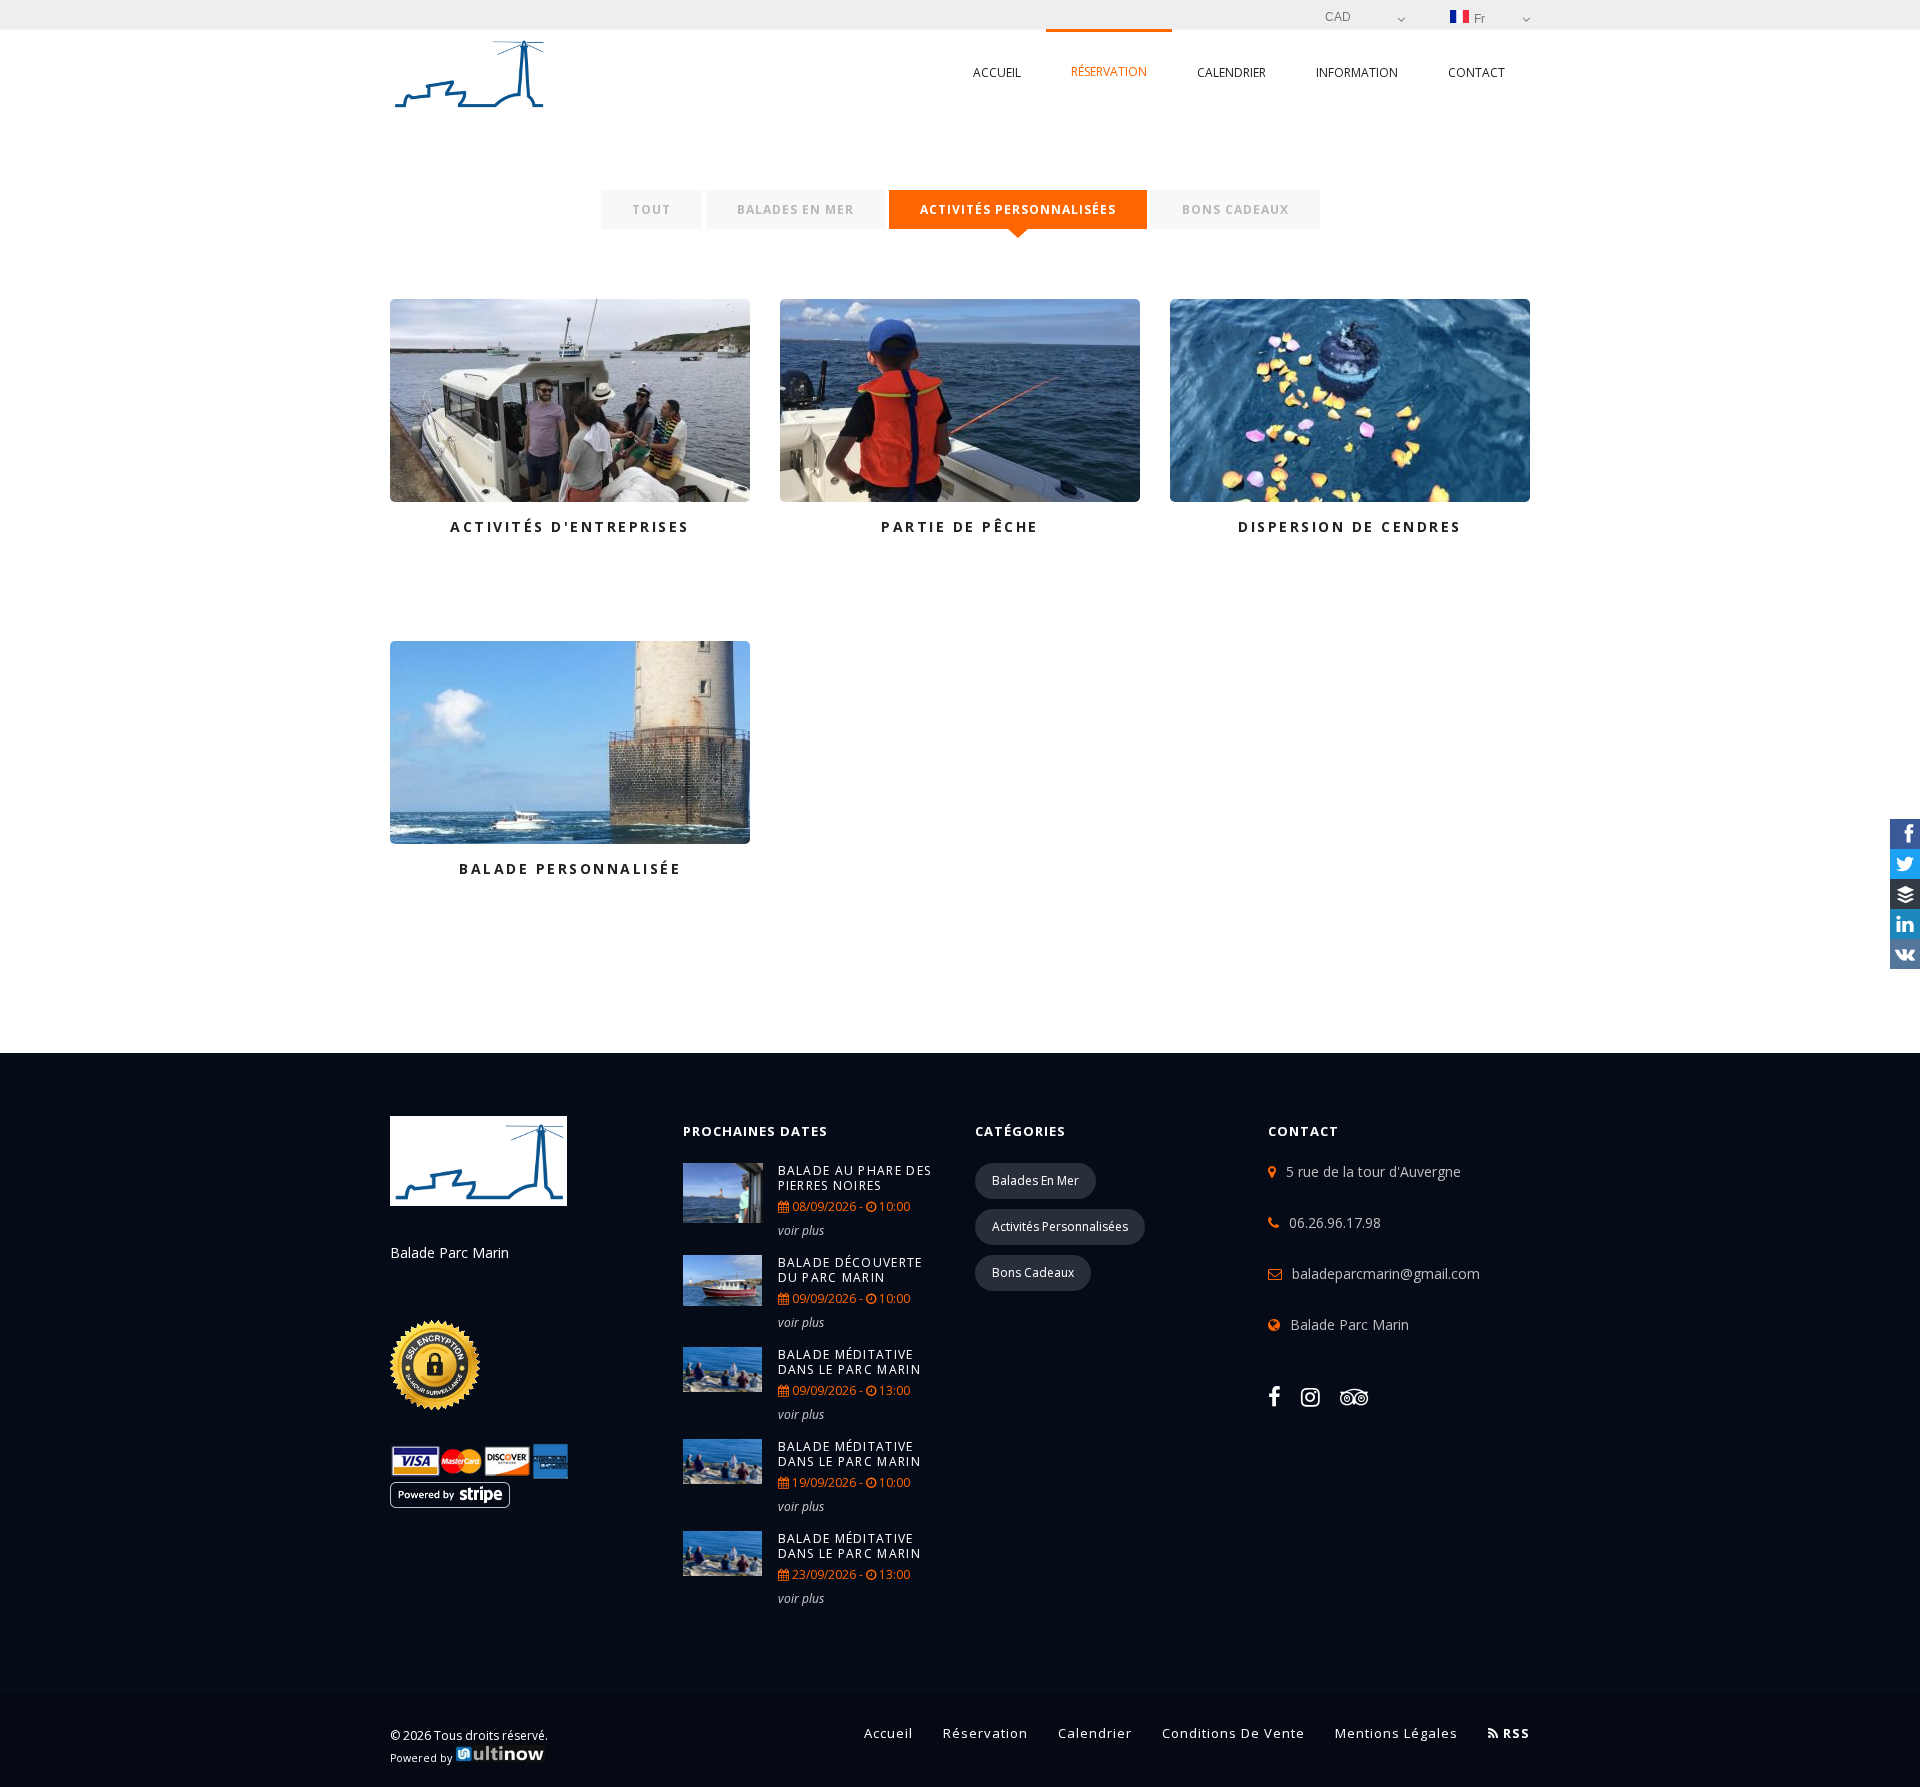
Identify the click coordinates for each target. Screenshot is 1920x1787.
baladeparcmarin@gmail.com (1386, 1273)
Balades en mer (795, 209)
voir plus (801, 1230)
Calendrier (1231, 72)
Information (1357, 72)
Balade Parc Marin (1349, 1324)
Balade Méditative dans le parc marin (849, 1362)
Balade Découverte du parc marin (850, 1270)
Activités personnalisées (1018, 209)
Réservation (1109, 71)
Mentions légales (1396, 1733)
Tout (651, 209)
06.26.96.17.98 (1335, 1222)
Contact (1476, 72)
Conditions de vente (1233, 1733)
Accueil (997, 72)
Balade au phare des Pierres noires (855, 1178)
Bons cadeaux (1235, 209)
